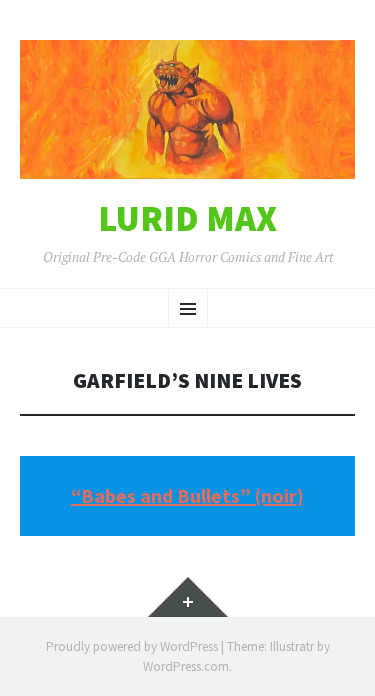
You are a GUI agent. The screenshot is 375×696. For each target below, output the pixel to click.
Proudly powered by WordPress (132, 646)
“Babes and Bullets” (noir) (187, 495)
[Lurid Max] (187, 109)
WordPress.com (186, 666)
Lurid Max (187, 219)
